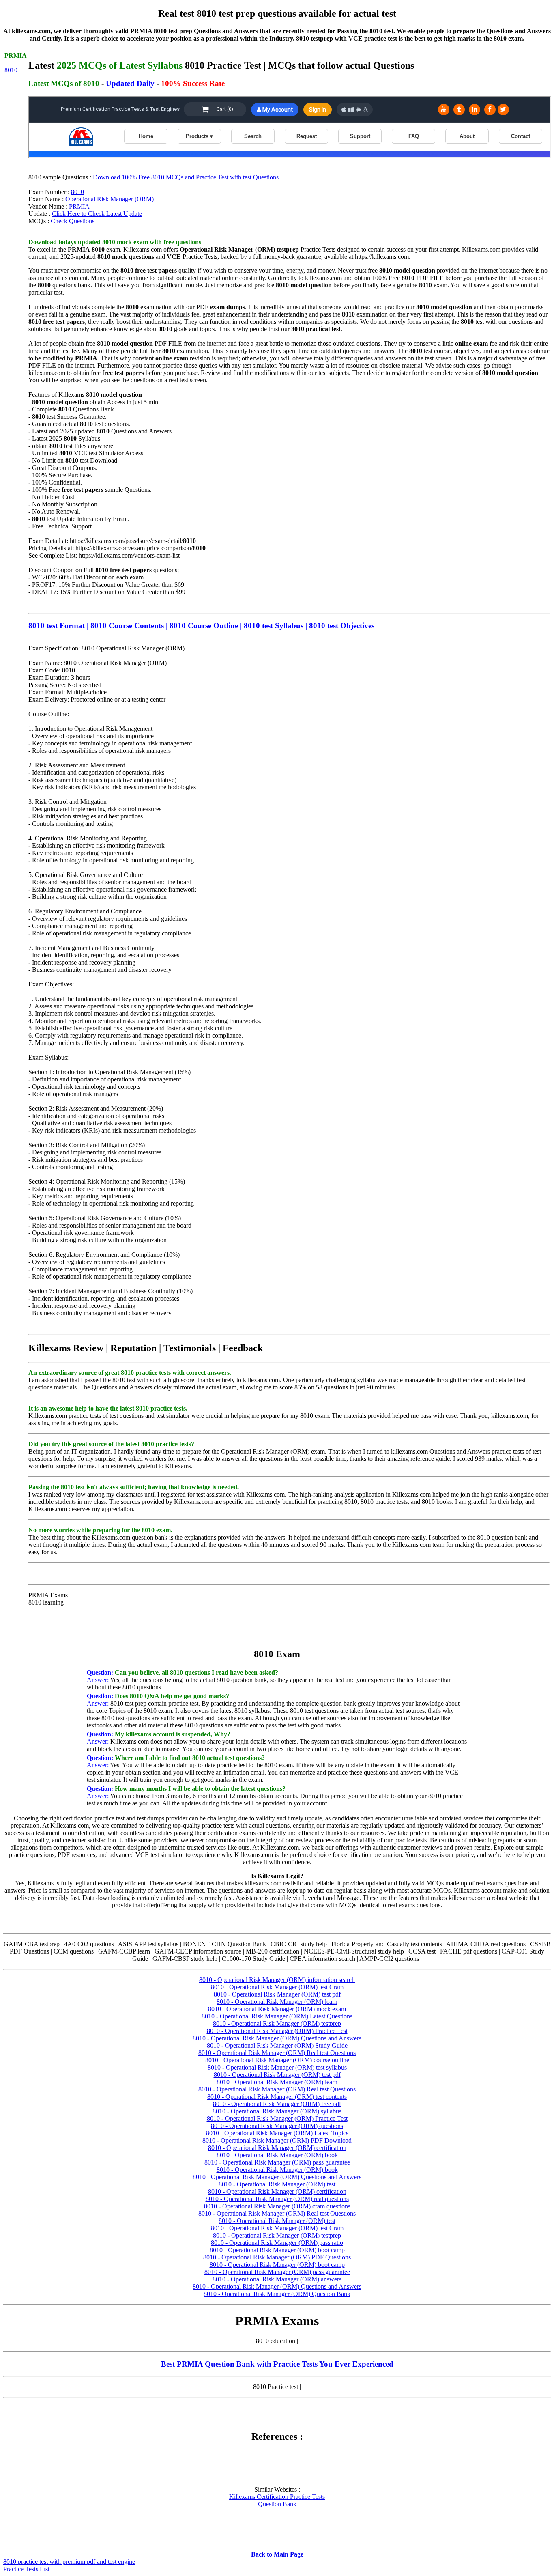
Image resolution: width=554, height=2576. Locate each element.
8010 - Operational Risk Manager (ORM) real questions (277, 2199)
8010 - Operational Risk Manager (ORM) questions (277, 2126)
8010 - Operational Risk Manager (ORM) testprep (277, 2024)
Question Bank (277, 2504)
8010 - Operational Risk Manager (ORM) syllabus (277, 2111)
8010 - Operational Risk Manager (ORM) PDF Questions (277, 2257)
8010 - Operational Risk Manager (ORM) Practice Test (277, 2031)
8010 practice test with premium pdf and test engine (69, 2562)
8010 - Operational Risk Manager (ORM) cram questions (277, 2206)
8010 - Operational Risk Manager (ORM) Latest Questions (277, 2016)
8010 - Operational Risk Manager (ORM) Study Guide (277, 2045)
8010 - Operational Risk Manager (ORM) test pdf (277, 1994)
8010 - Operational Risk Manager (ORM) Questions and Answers (277, 2038)
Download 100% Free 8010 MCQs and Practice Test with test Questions (186, 177)
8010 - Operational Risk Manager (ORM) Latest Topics (277, 2133)
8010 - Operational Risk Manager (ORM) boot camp (277, 2250)
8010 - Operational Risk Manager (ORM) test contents (277, 2097)
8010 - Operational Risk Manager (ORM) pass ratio (277, 2243)
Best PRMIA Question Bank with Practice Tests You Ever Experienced (277, 2364)
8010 (11, 70)
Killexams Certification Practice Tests (277, 2497)
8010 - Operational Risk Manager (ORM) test (277, 2184)
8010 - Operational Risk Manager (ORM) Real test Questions (277, 2053)
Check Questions (73, 221)
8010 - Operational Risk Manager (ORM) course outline (277, 2060)
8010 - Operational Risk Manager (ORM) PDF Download (277, 2140)
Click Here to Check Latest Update (97, 214)
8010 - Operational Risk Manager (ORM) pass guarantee (277, 2162)
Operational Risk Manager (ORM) (110, 199)
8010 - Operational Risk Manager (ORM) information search (277, 1980)
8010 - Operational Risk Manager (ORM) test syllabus (277, 2067)
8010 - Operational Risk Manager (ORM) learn (277, 2002)
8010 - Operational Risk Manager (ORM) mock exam (277, 2009)
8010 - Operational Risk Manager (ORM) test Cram (277, 1987)
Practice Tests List (26, 2569)
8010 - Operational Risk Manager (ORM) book (277, 2155)
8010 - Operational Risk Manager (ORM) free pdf (277, 2104)
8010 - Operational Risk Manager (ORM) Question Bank (277, 2294)
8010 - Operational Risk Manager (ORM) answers (277, 2279)
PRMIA (79, 206)
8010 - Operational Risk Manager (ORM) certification (277, 2148)
